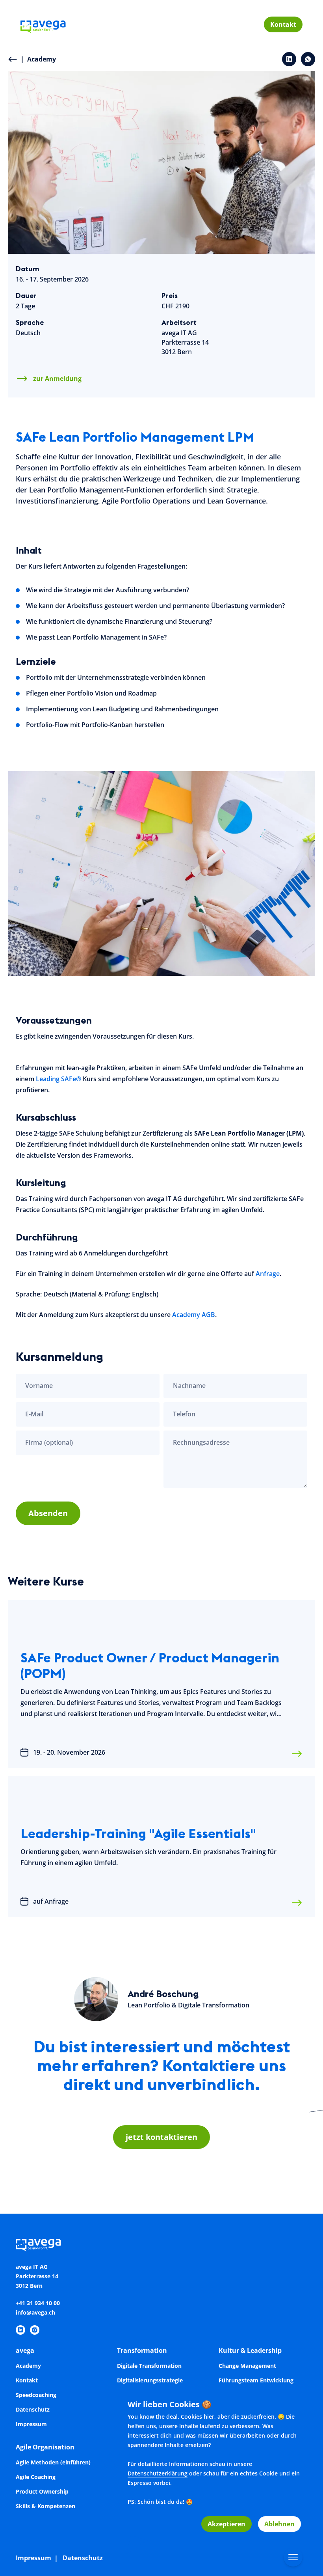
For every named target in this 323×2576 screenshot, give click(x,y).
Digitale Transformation (149, 2366)
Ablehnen (279, 2524)
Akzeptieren (226, 2524)
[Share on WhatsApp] (308, 59)
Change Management (247, 2366)
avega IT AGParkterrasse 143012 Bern (185, 342)
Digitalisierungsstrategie (150, 2380)
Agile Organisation (45, 2447)
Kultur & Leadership (250, 2350)
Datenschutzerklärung (158, 2473)
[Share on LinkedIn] (289, 59)
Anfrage (268, 1274)
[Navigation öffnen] (293, 2557)
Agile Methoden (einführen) (53, 2462)
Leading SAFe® (58, 1079)
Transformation (142, 2350)
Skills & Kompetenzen (45, 2506)
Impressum (31, 2424)
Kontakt (283, 24)
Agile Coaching (36, 2477)
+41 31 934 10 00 (38, 2303)
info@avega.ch (35, 2312)
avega (25, 2350)
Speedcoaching (36, 2395)
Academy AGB (194, 1315)
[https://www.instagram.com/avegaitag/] (35, 2330)
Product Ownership (42, 2491)
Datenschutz (33, 2409)
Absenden (48, 1513)
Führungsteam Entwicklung (256, 2380)
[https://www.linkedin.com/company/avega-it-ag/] (20, 2330)
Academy (38, 59)
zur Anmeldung (57, 379)
